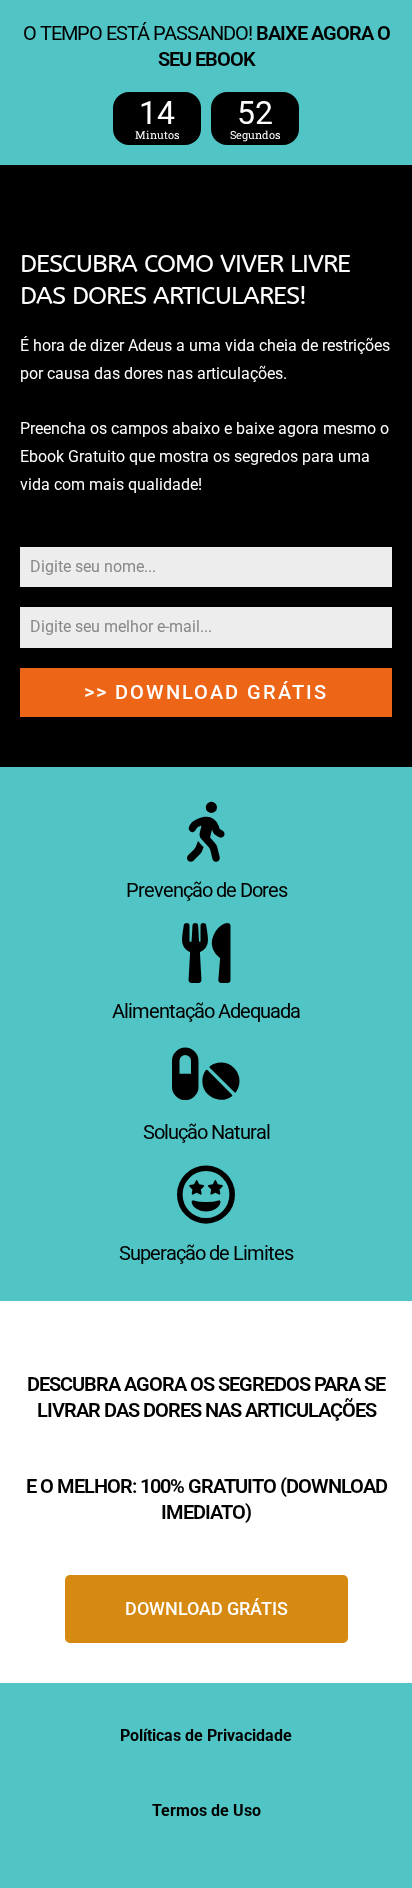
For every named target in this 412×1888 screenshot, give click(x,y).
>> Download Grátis (206, 692)
